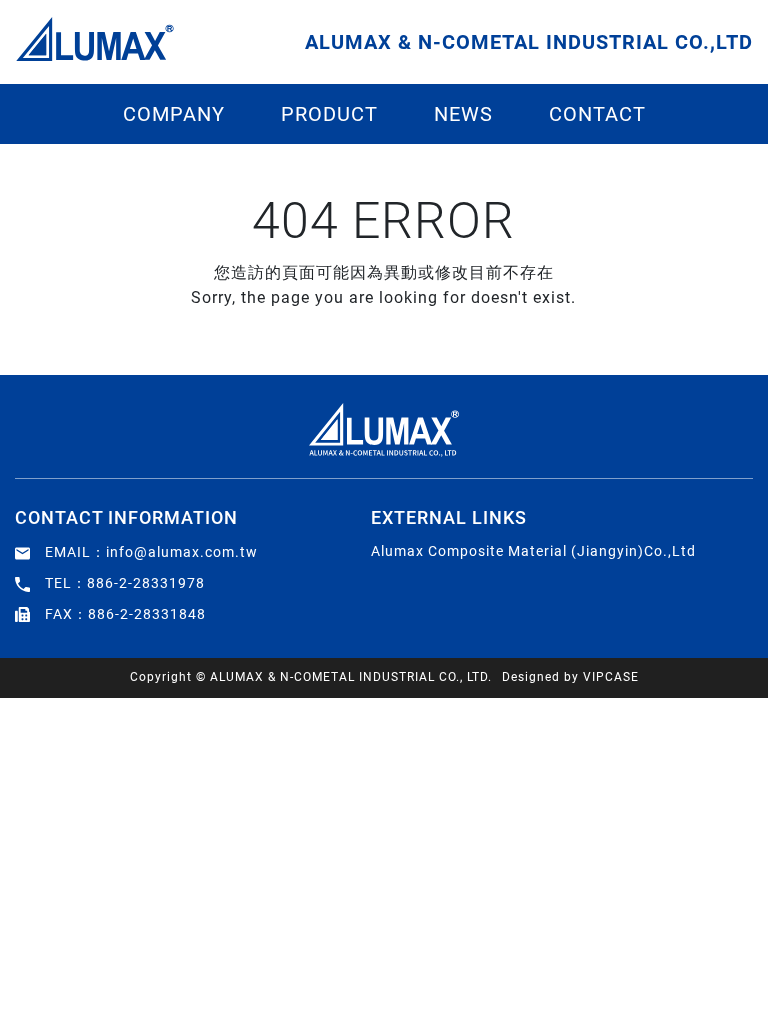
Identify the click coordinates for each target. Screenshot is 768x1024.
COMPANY (174, 114)
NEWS (463, 114)
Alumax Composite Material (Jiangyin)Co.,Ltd (533, 551)
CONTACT (597, 114)
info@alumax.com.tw (182, 552)
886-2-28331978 (146, 583)
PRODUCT (329, 114)
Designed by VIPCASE (570, 677)
